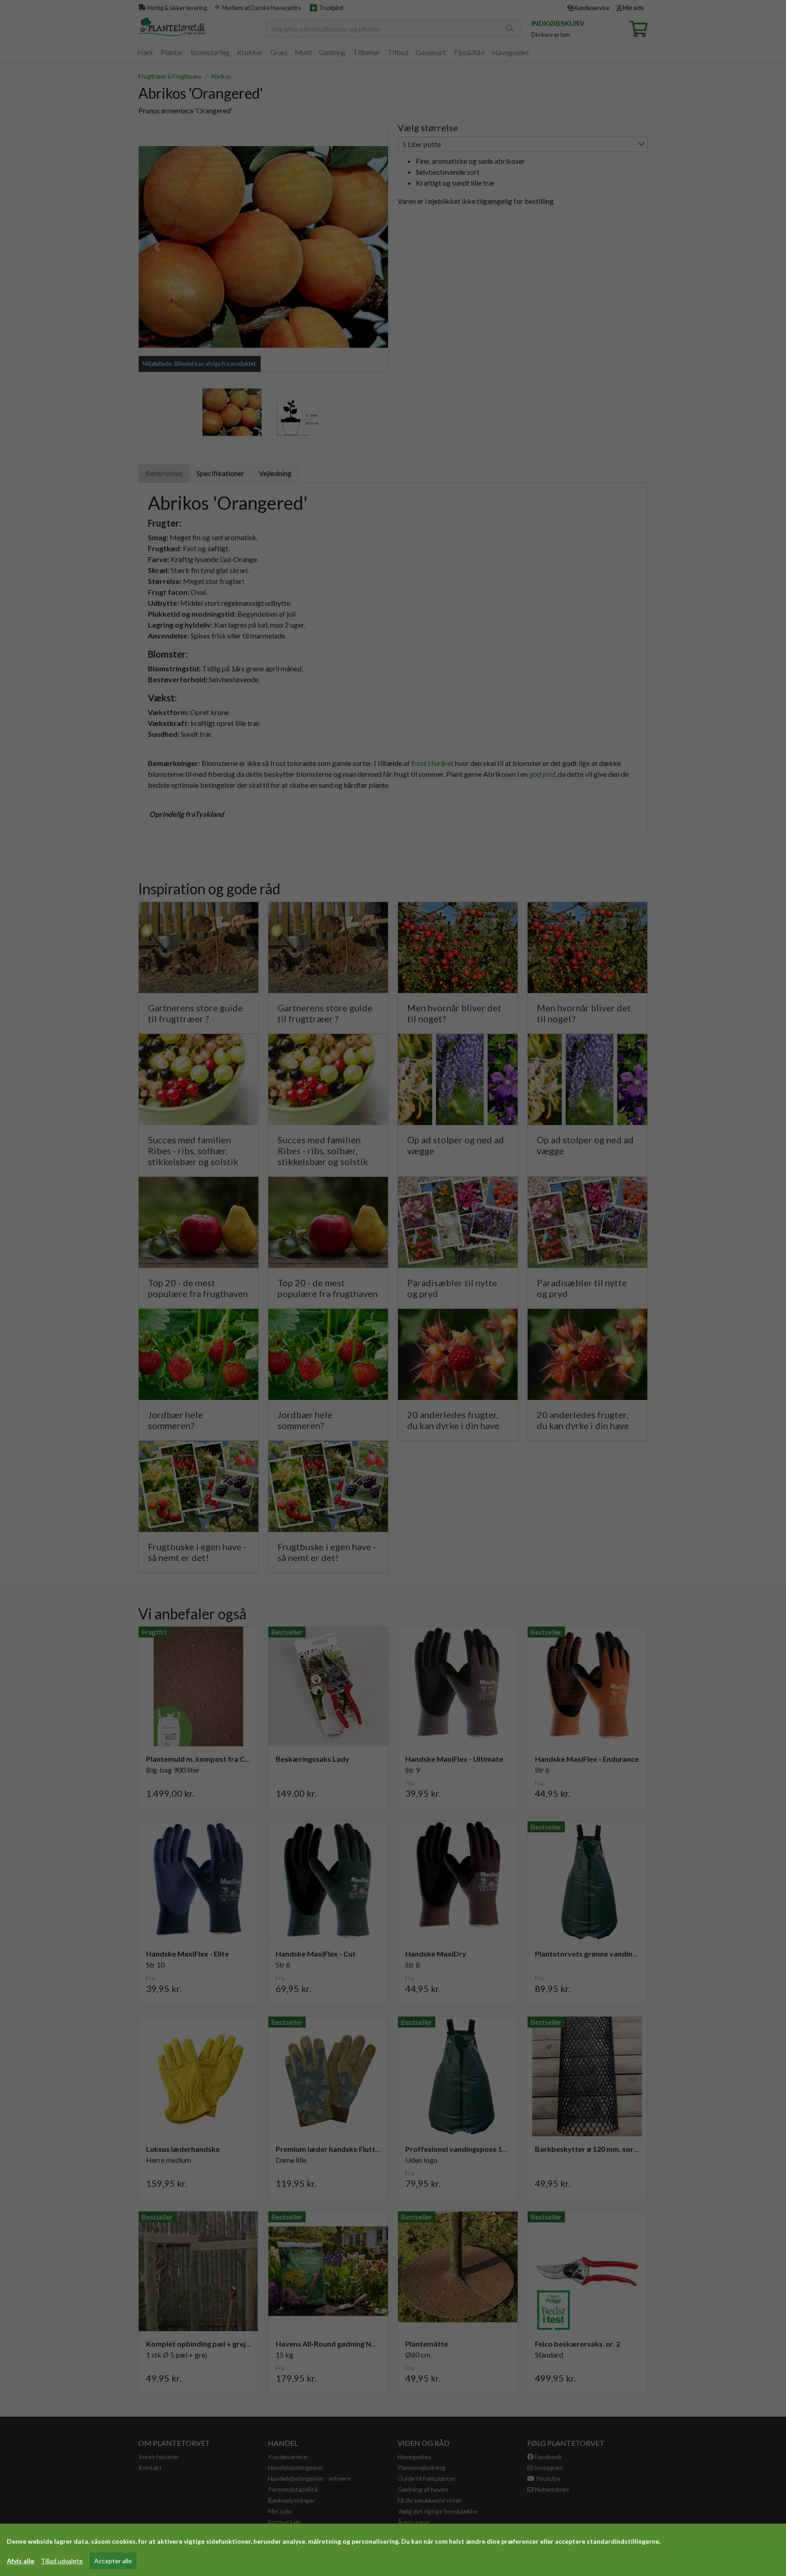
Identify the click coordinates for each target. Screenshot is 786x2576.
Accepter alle (113, 2561)
